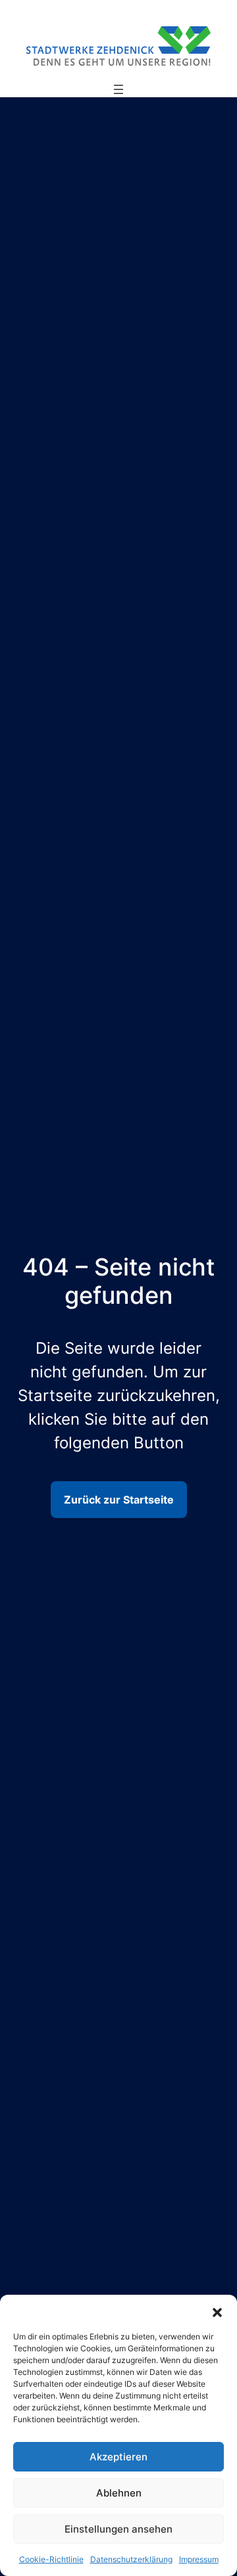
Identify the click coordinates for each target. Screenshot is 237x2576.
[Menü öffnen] (118, 89)
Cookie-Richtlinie (51, 2559)
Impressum (199, 2559)
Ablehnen (119, 2493)
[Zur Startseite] (118, 45)
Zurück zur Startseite (119, 1500)
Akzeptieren (118, 2457)
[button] (217, 2311)
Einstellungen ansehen (118, 2529)
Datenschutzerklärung (131, 2559)
